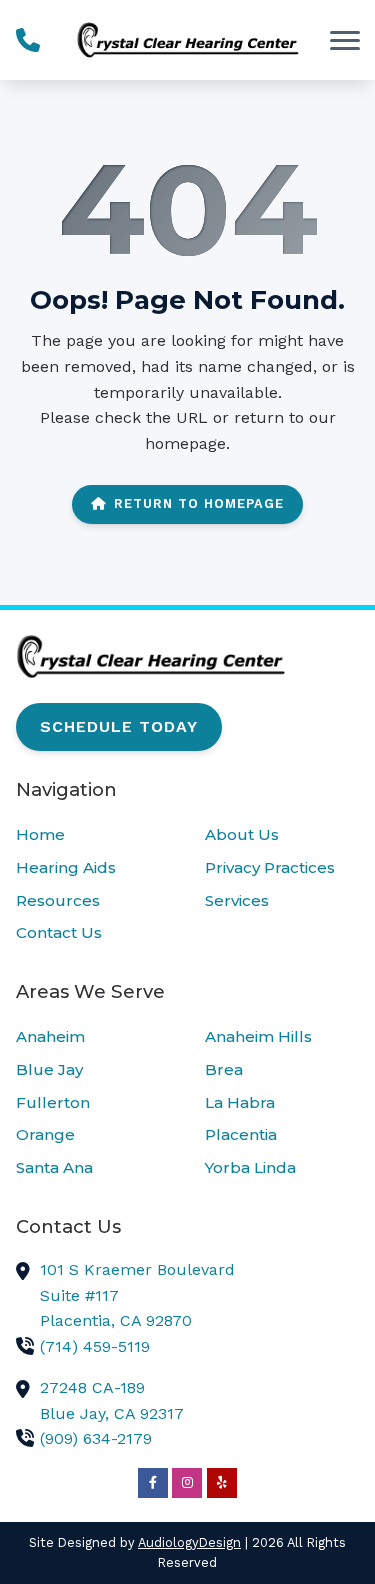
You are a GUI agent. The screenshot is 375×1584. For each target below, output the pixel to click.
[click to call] (28, 40)
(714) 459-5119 (95, 1346)
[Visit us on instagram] (187, 1483)
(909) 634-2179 (96, 1438)
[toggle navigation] (345, 40)
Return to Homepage (199, 503)
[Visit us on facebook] (153, 1483)
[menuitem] (93, 835)
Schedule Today (119, 726)
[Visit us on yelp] (222, 1483)
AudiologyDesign (189, 1542)
